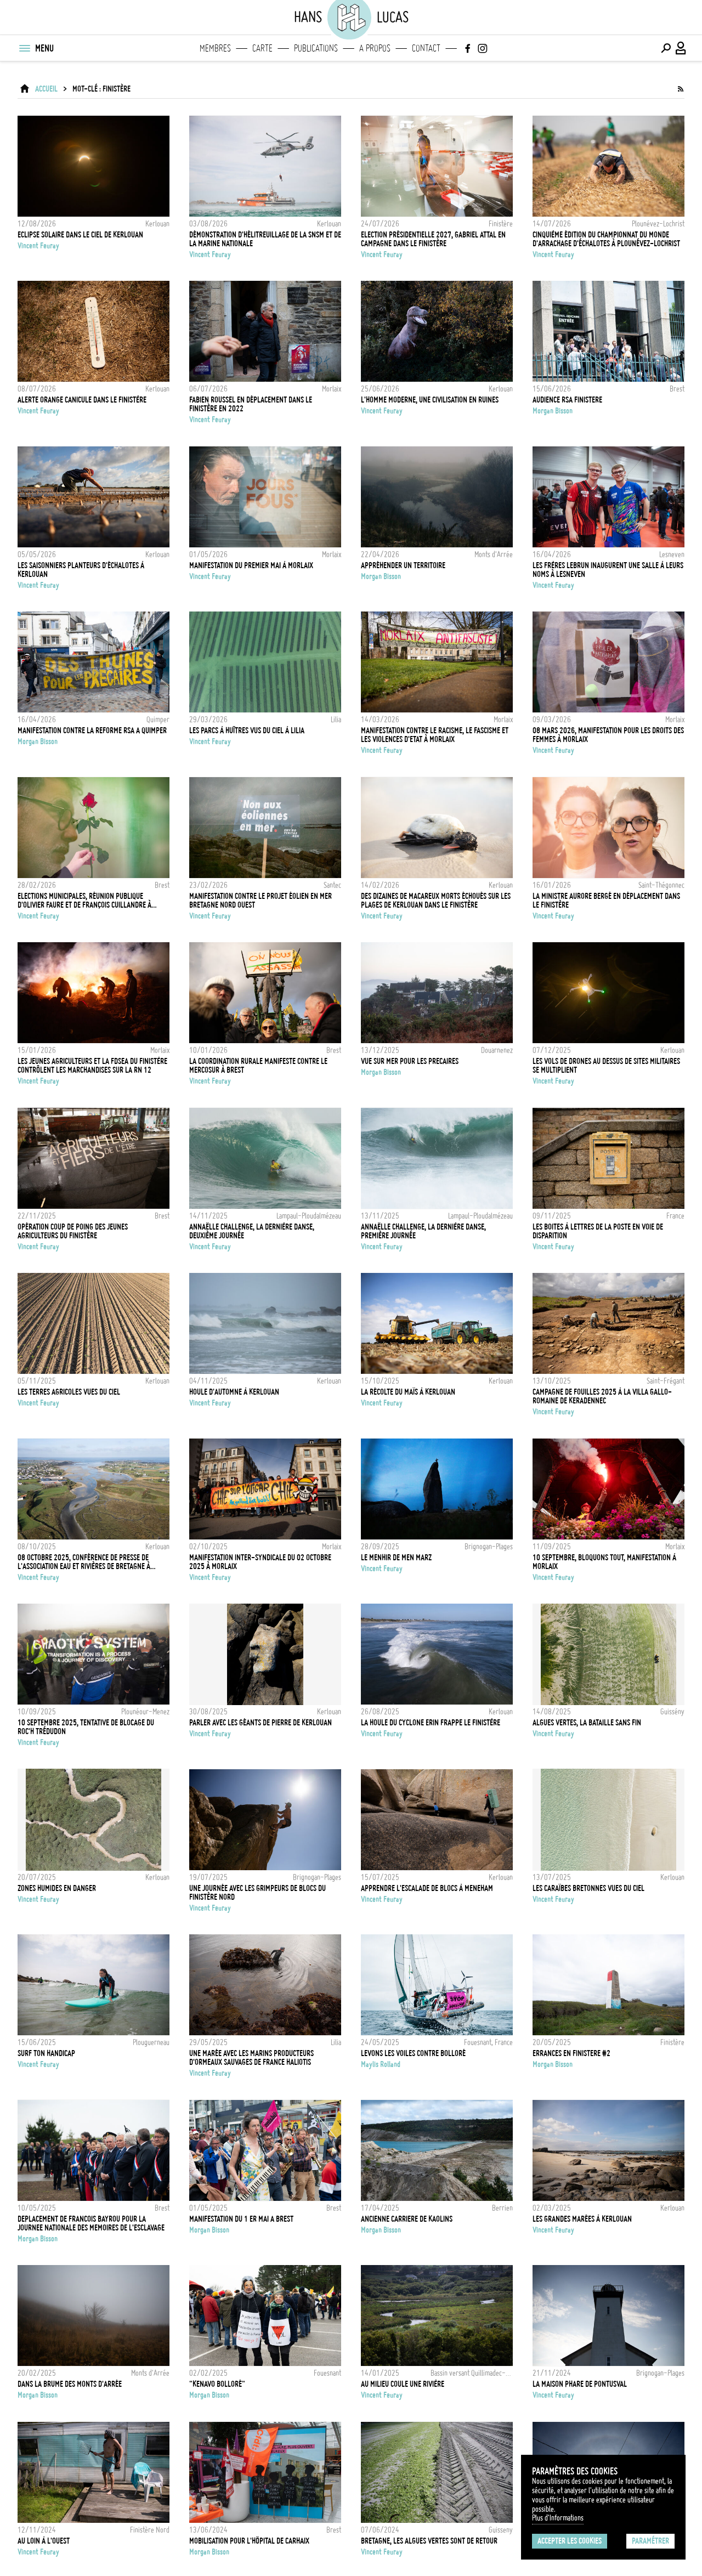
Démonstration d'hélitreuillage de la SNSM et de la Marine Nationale (265, 239)
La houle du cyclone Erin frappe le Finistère (431, 1723)
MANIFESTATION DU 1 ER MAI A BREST (241, 2219)
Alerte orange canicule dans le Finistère (82, 400)
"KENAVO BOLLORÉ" (217, 2384)
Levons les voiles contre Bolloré (413, 2053)
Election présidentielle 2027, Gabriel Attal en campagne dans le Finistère (433, 239)
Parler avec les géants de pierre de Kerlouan (261, 1723)
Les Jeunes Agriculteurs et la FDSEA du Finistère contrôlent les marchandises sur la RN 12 (92, 1066)
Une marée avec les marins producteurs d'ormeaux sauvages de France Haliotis (251, 2058)
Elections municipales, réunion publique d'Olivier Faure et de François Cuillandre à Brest (84, 901)
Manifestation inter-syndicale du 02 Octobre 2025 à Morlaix (260, 1562)
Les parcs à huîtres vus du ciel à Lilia (247, 731)
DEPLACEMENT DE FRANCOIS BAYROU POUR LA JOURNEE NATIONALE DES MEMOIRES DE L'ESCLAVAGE (91, 2223)
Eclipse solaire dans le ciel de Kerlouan (80, 235)
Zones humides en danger (57, 1888)
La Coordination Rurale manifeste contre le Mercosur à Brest (258, 1066)
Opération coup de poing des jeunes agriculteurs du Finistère (73, 1231)
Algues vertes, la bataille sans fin (587, 1723)
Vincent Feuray (38, 246)
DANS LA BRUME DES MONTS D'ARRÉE (70, 2384)
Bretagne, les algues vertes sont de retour (429, 2541)
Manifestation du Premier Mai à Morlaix (251, 565)
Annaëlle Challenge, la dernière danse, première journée (423, 1231)
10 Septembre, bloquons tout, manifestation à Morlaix (604, 1562)
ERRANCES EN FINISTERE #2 (571, 2053)
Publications (316, 48)
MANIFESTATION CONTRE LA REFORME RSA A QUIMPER (92, 731)
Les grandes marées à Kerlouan (582, 2219)
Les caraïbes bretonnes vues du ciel (588, 1888)
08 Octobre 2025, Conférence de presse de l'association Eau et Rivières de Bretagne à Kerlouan (84, 1562)
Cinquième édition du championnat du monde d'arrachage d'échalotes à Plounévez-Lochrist (606, 239)
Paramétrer (650, 2541)
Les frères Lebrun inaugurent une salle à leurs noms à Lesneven (608, 570)
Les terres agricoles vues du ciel (69, 1392)
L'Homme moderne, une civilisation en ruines (430, 400)
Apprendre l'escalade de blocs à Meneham (427, 1888)
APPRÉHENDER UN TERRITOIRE (403, 565)
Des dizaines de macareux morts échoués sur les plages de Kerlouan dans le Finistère (436, 901)
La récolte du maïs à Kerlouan (408, 1392)
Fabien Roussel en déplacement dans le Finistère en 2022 (251, 404)
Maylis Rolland (381, 2064)
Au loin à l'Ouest (44, 2541)
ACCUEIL (46, 89)
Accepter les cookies (570, 2541)
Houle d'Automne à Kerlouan (234, 1392)
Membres (215, 48)
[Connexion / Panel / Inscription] (681, 48)
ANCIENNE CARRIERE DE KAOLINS (407, 2219)
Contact (426, 48)
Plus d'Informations (558, 2518)
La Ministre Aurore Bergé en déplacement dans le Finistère (606, 901)
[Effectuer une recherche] (666, 48)
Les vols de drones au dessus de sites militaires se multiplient (606, 1066)
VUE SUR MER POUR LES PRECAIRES (410, 1061)
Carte (262, 48)
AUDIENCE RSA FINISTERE (567, 400)
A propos (375, 48)
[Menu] (24, 48)
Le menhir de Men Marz (396, 1558)
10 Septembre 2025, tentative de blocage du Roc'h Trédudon (86, 1727)
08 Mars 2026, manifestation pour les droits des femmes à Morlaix (608, 735)
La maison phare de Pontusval (580, 2384)
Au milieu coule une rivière (403, 2384)
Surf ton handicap (46, 2053)
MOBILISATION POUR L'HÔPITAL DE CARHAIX (249, 2541)
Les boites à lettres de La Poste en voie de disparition (598, 1231)
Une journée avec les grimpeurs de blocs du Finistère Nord (257, 1893)
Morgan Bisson (553, 411)
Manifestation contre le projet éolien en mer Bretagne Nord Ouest (261, 901)
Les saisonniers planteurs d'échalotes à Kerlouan (81, 570)
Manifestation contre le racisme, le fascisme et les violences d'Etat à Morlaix (435, 735)
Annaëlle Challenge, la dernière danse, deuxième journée (252, 1231)
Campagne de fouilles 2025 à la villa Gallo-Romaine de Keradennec (602, 1396)
